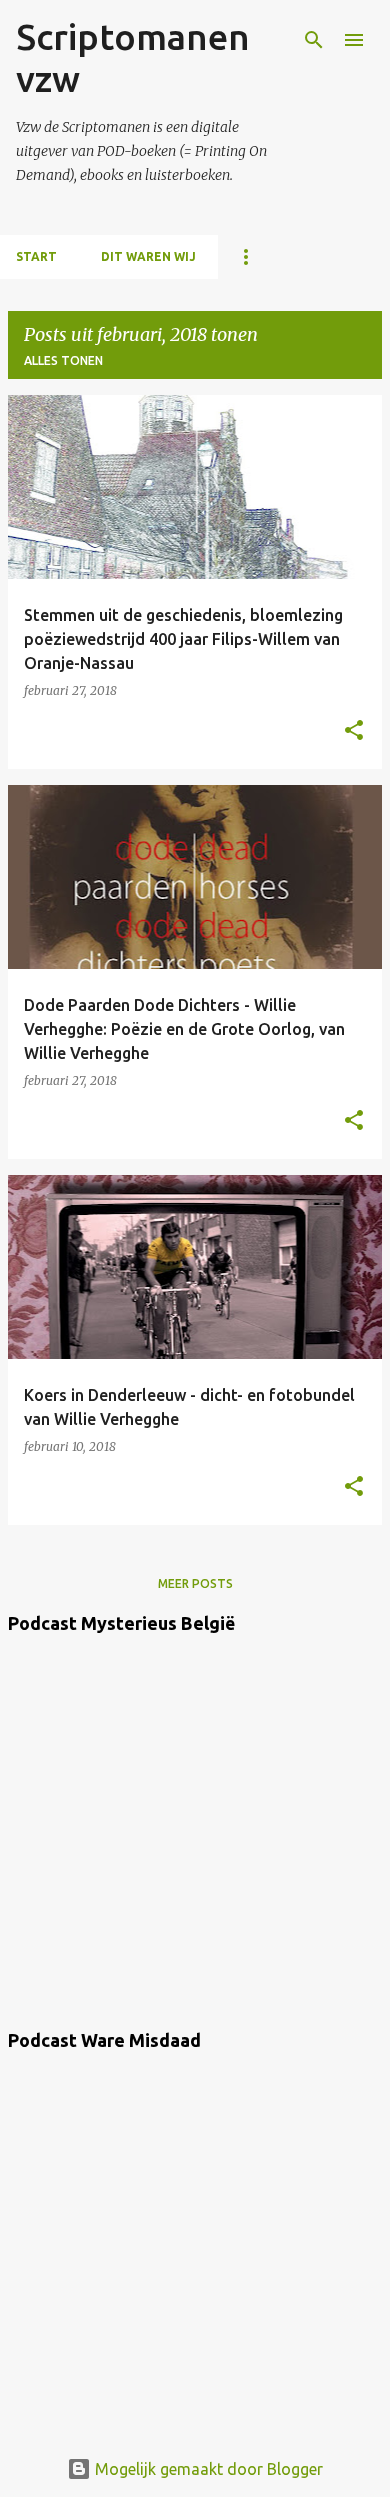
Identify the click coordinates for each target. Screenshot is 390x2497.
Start (36, 256)
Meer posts (195, 1583)
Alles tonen (63, 360)
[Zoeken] (314, 40)
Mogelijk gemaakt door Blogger (207, 2469)
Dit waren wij (148, 256)
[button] (354, 731)
